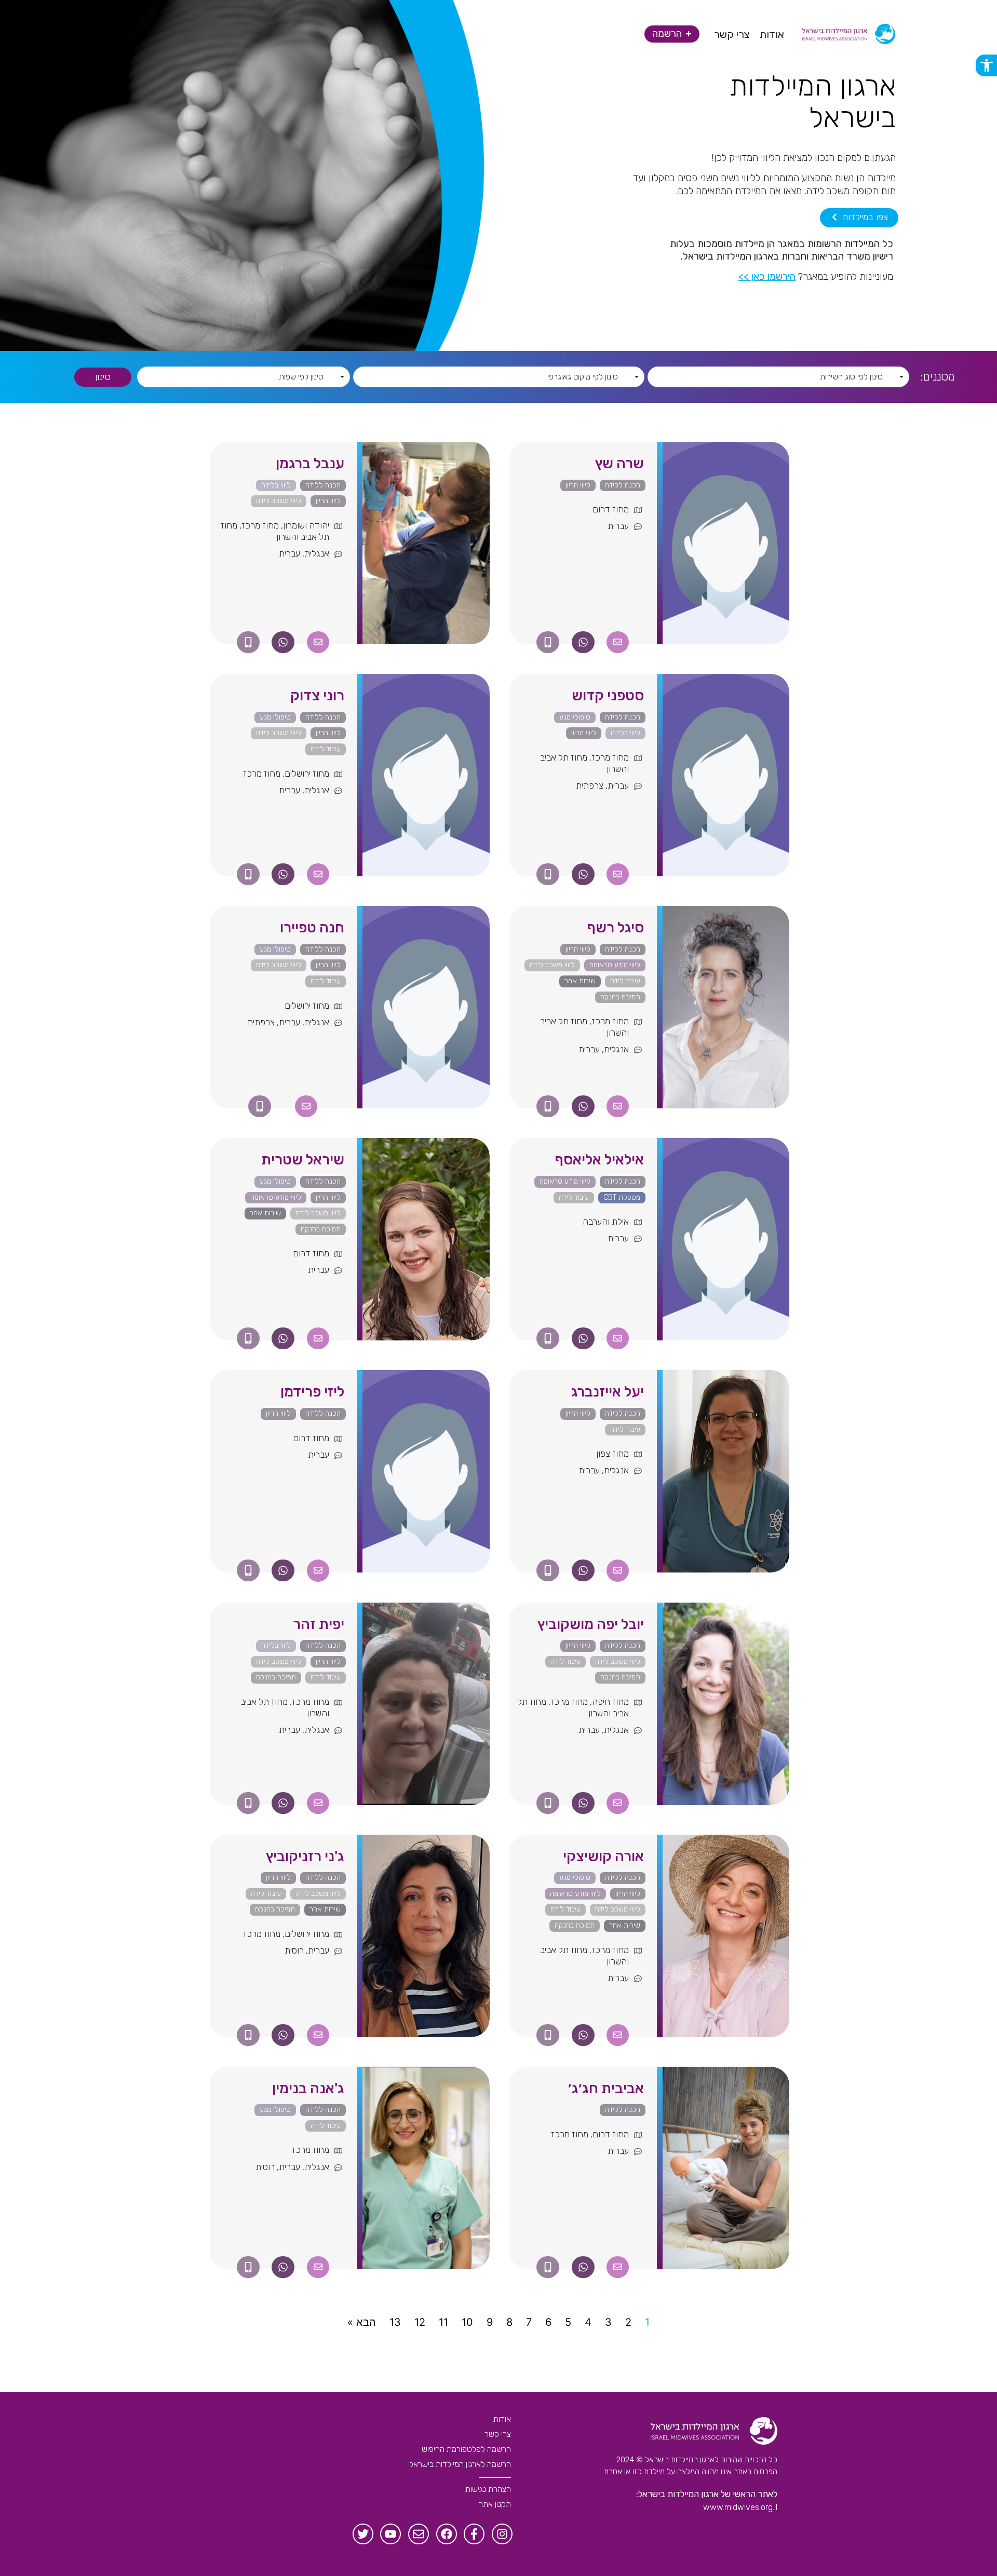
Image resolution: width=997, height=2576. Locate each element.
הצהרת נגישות (488, 2489)
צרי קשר (498, 2434)
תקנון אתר (495, 2504)
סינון (103, 377)
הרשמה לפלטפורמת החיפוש (466, 2449)
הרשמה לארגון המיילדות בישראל (460, 2464)
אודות (502, 2419)
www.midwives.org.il (740, 2507)
